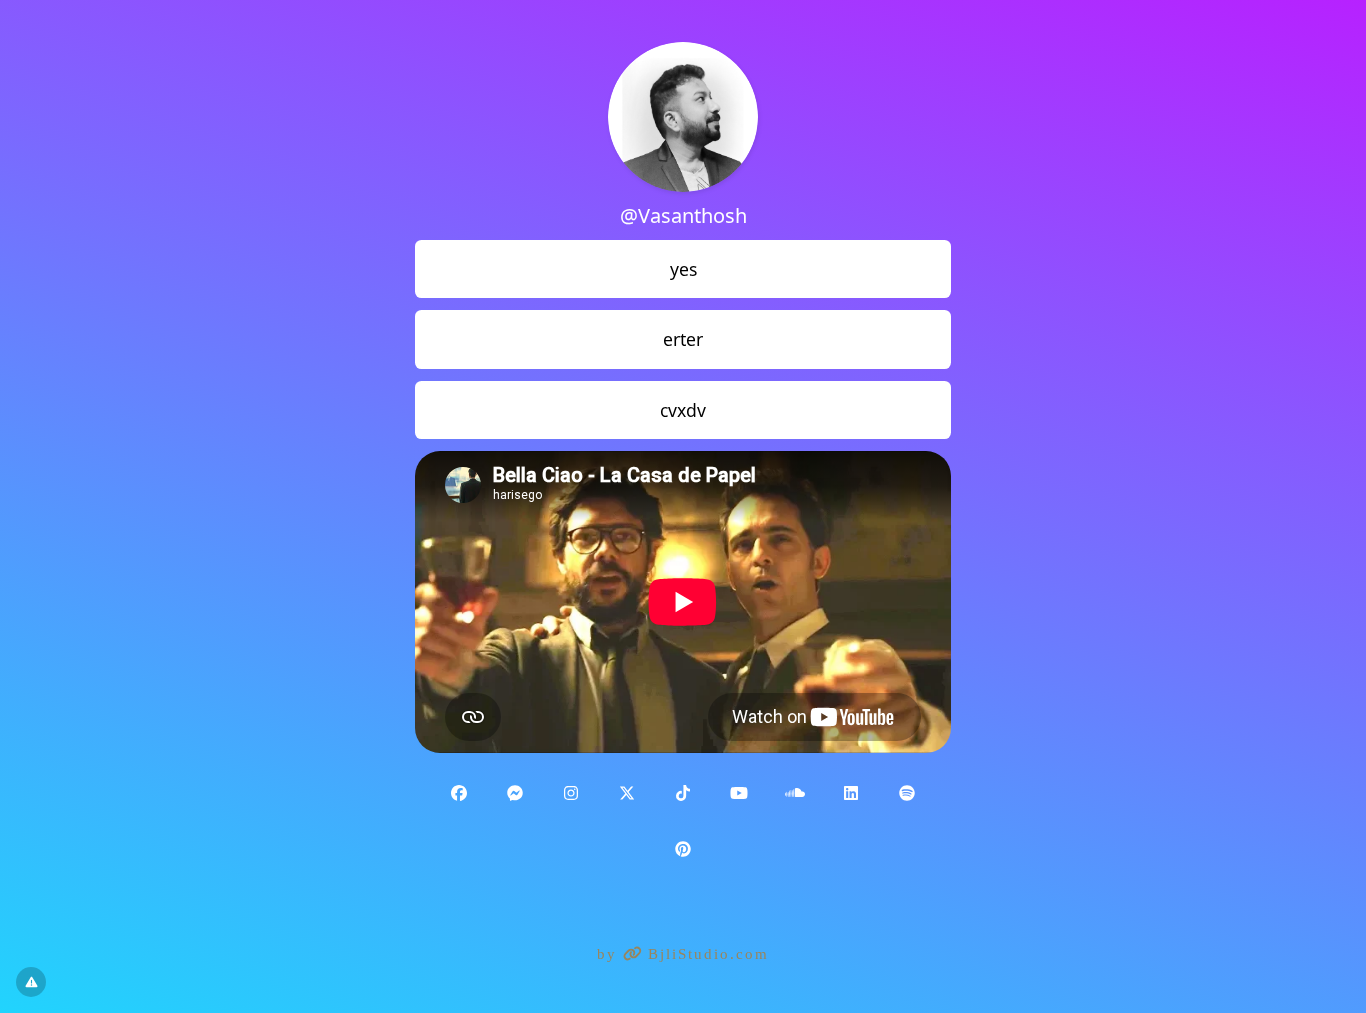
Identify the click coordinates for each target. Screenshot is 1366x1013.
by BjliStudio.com (683, 954)
